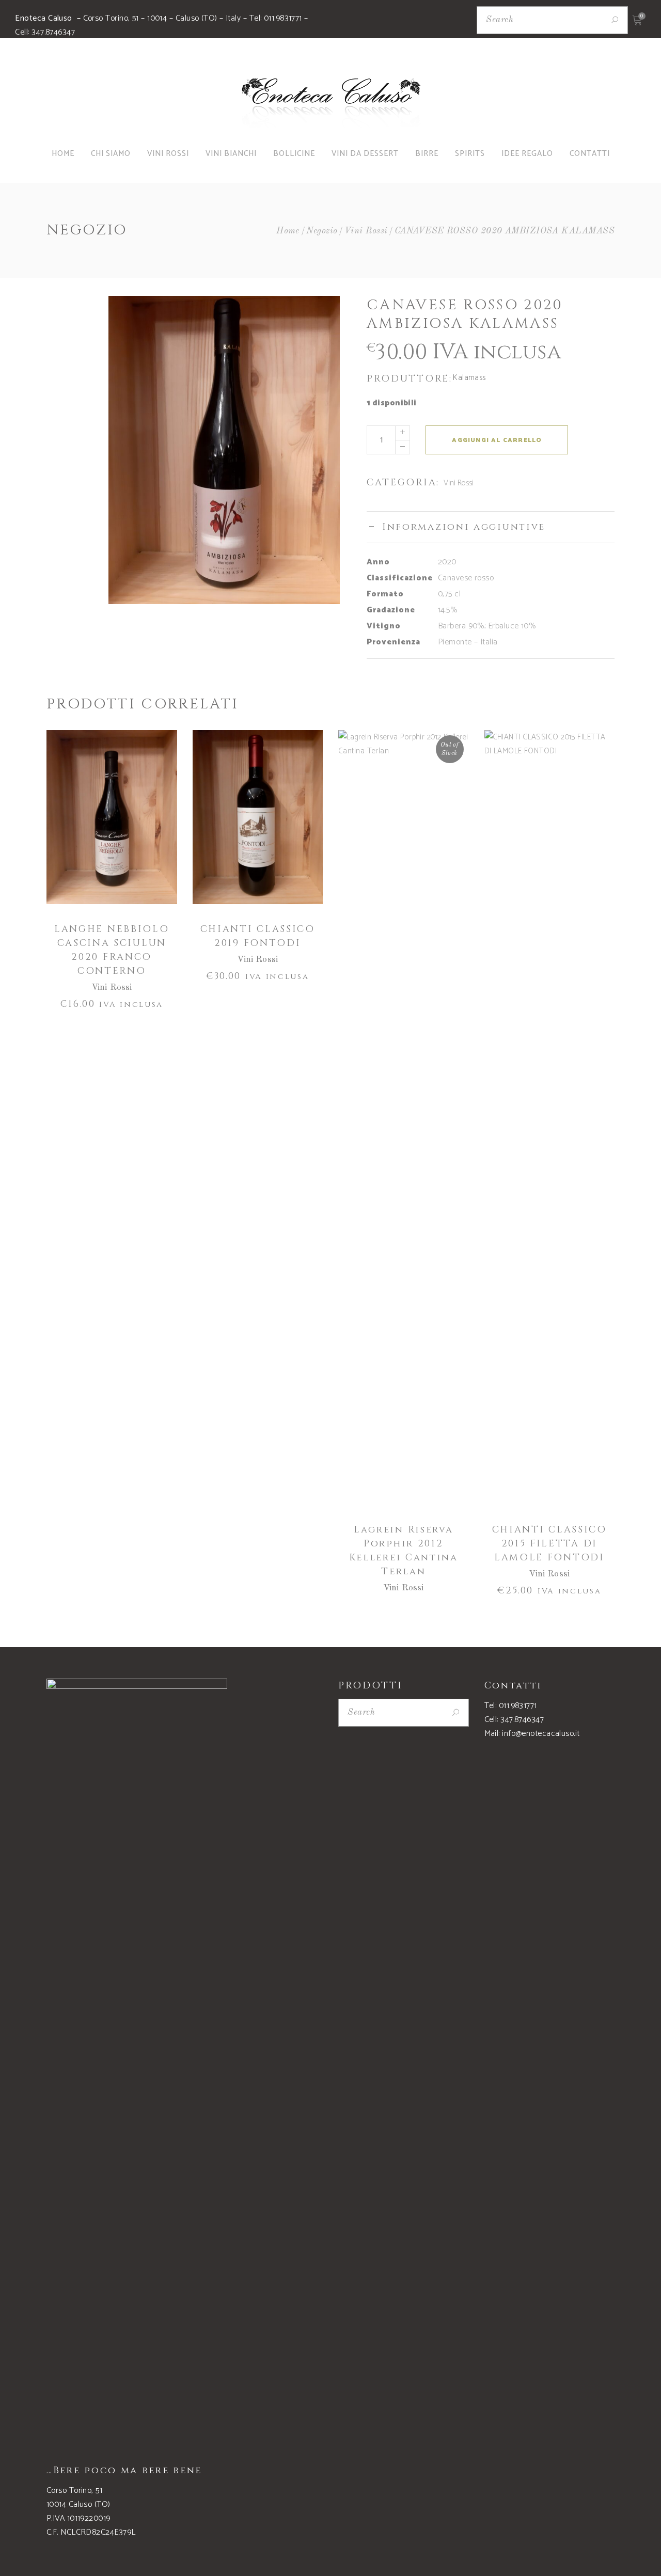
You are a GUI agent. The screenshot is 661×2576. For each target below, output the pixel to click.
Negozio (322, 231)
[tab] (491, 527)
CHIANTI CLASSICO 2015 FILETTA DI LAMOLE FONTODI (549, 1544)
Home (288, 231)
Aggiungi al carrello (497, 440)
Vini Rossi (366, 231)
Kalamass (469, 378)
